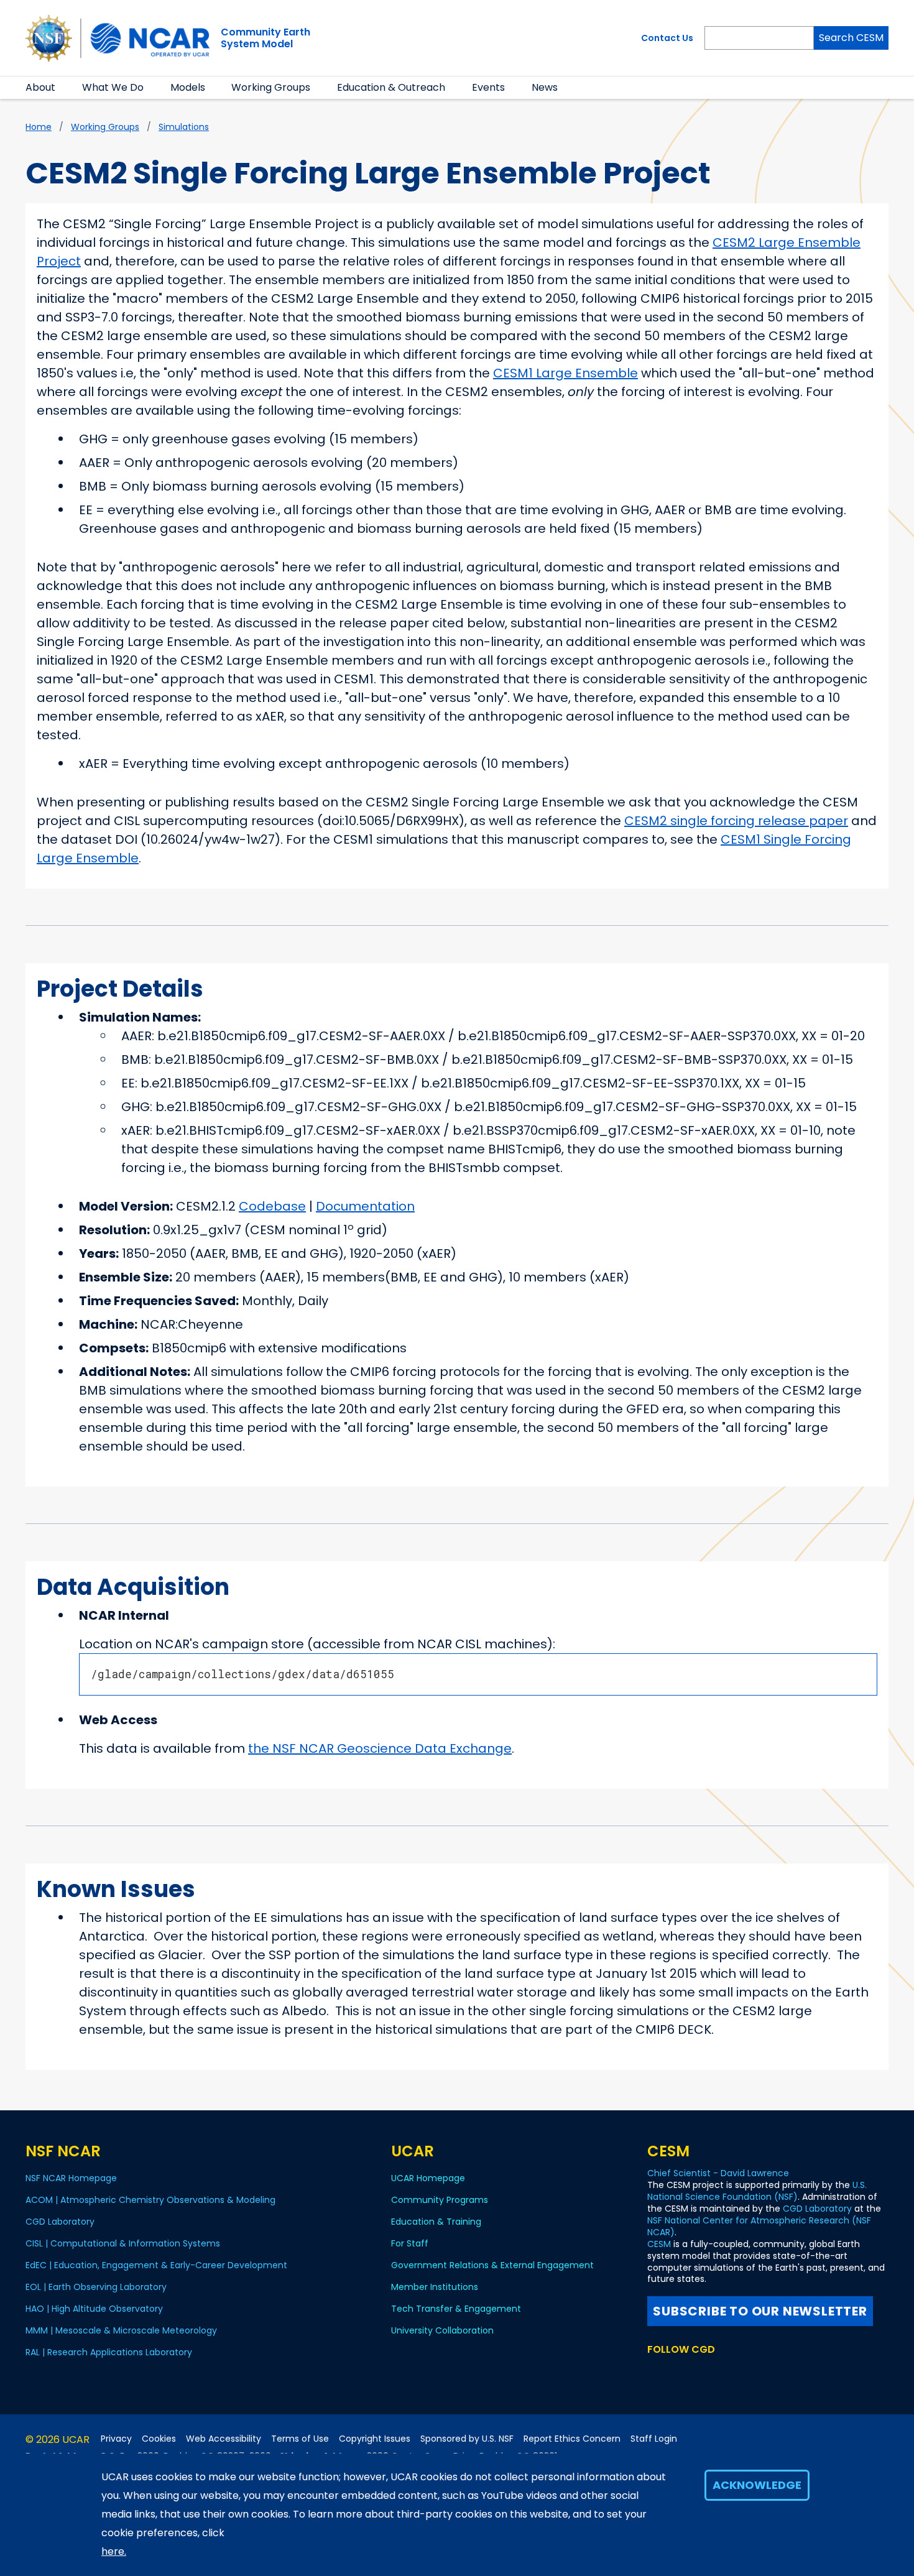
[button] (63, 88)
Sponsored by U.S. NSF (467, 2439)
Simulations (184, 127)
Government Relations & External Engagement (492, 2265)
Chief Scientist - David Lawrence (718, 2173)
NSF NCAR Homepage (71, 2178)
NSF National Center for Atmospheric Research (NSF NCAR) (759, 2226)
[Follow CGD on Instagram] (717, 2373)
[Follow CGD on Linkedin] (735, 2373)
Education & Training (436, 2222)
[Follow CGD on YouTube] (697, 2373)
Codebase (272, 1206)
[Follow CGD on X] (655, 2373)
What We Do (113, 87)
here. (114, 2551)
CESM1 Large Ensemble (565, 373)
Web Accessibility (224, 2439)
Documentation (365, 1206)
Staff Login (654, 2439)
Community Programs (440, 2200)
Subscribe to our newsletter (760, 2311)
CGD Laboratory (60, 2222)
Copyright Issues (375, 2439)
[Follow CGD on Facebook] (675, 2373)
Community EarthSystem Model (265, 38)
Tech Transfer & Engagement (456, 2309)
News (545, 87)
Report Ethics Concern (572, 2439)
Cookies (159, 2439)
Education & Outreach (391, 87)
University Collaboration (442, 2330)
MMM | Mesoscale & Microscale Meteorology (121, 2330)
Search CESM (851, 38)
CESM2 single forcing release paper (736, 821)
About (40, 87)
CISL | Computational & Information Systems (123, 2243)
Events (488, 87)
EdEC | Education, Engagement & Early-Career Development (156, 2265)
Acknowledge (757, 2485)
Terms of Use (300, 2439)
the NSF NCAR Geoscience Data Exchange (380, 1748)
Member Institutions (435, 2287)
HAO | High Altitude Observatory (94, 2309)
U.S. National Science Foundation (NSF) (757, 2191)
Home (39, 127)
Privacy (116, 2439)
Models (188, 87)
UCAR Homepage (428, 2178)
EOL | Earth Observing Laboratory (96, 2287)
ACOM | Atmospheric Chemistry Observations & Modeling (150, 2200)
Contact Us (667, 38)
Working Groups (271, 87)
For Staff (410, 2243)
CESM (659, 2244)
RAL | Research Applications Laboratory (109, 2352)
